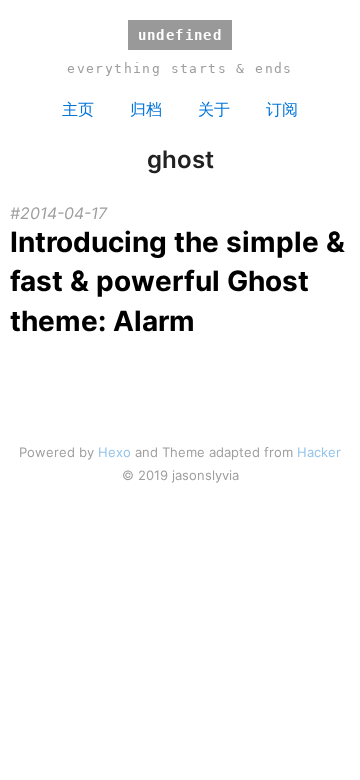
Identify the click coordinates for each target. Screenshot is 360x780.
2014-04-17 (63, 213)
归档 (146, 109)
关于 (214, 109)
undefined (180, 35)
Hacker (319, 452)
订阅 (282, 109)
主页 (78, 109)
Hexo (114, 452)
